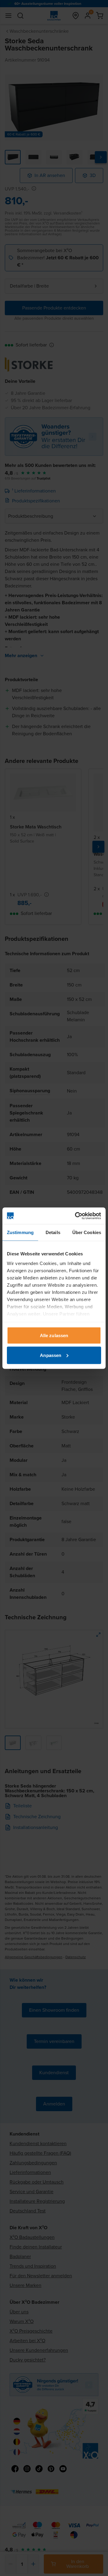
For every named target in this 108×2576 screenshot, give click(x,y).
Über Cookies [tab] (87, 1232)
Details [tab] (53, 1232)
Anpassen (51, 1355)
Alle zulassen (54, 1335)
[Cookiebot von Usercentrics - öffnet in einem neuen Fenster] (76, 1216)
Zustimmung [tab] (20, 1232)
